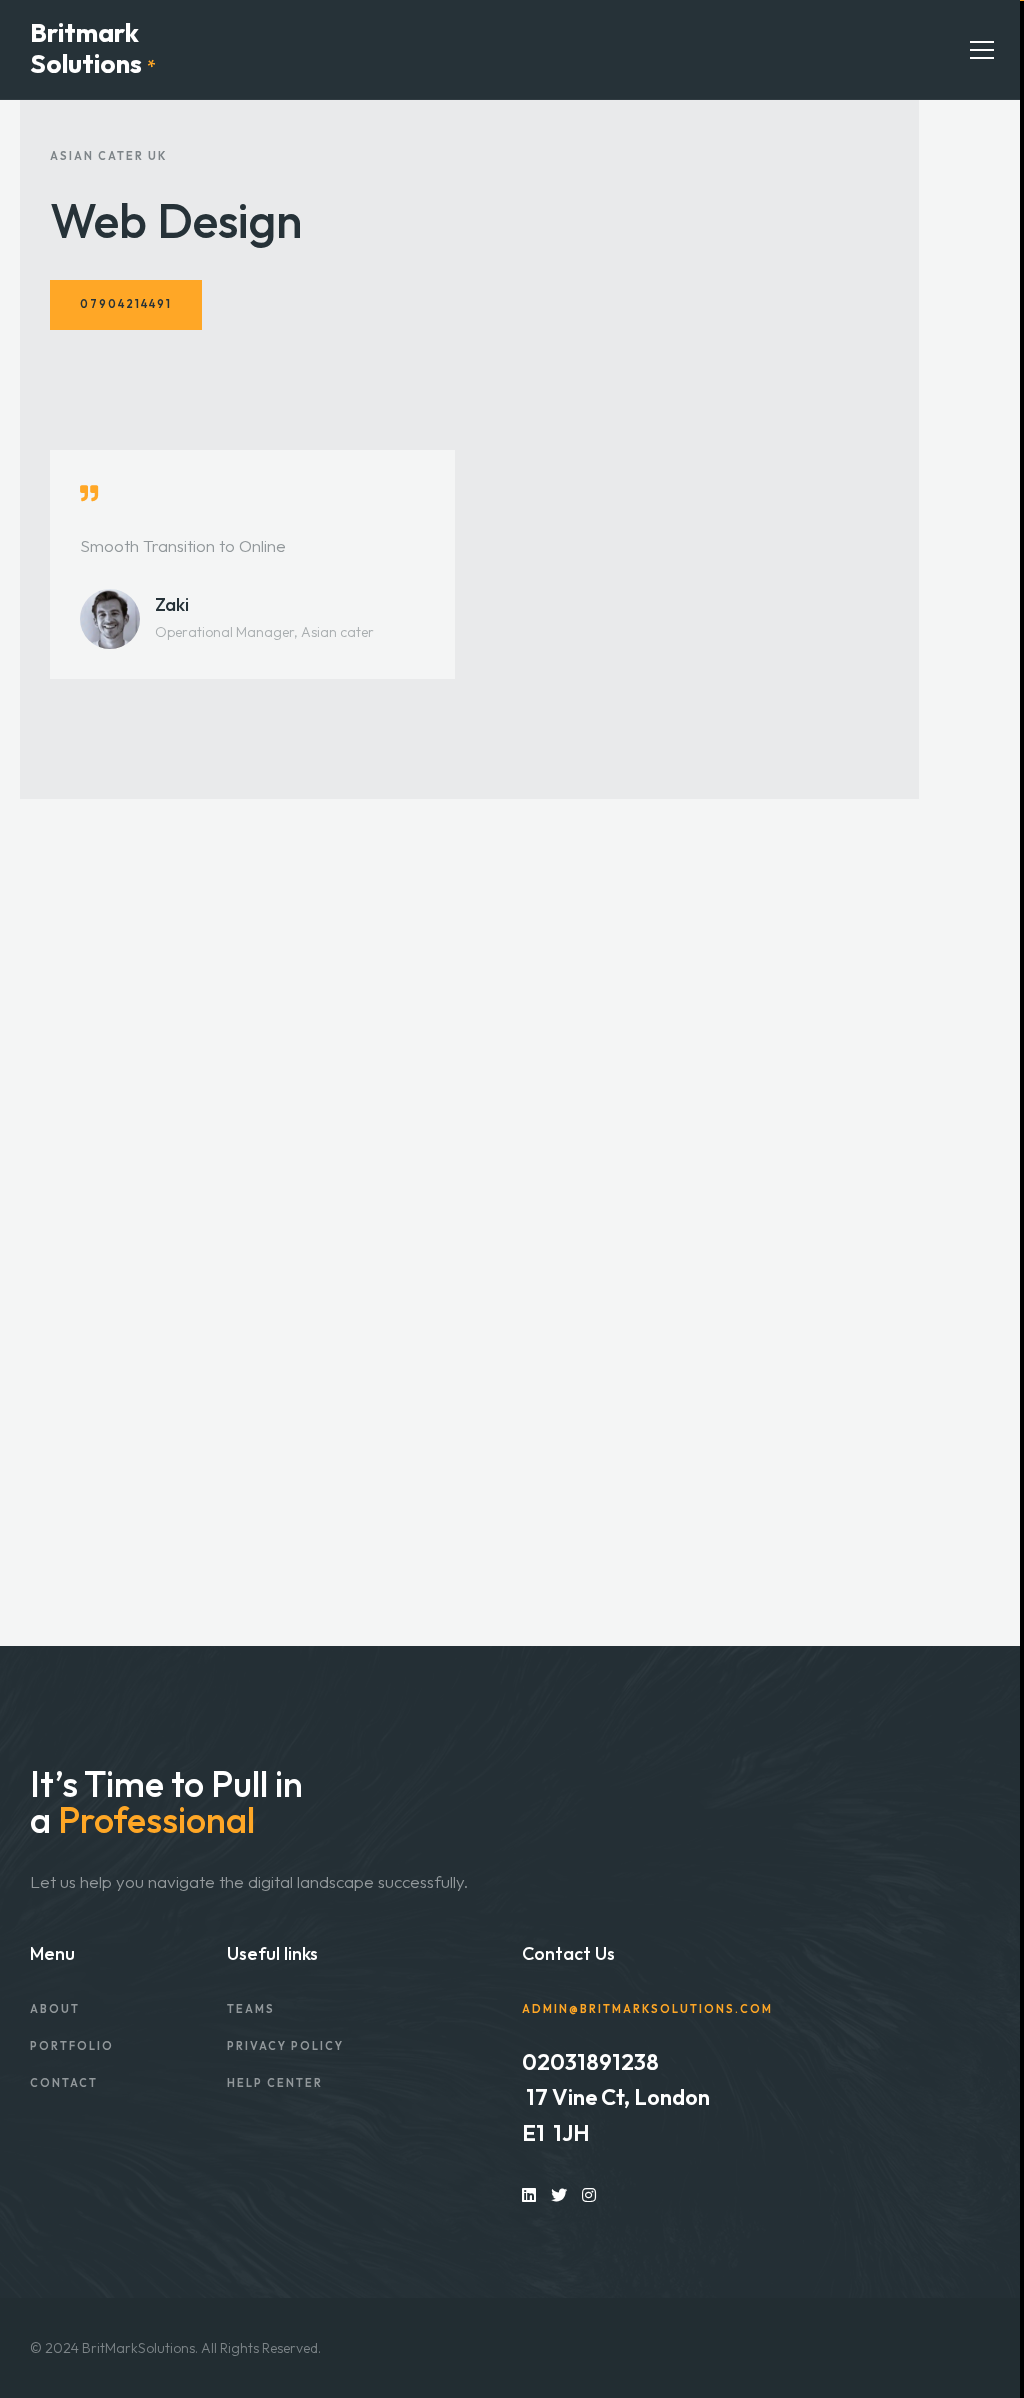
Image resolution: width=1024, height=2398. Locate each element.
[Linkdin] (529, 2194)
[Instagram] (589, 2194)
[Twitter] (559, 2194)
